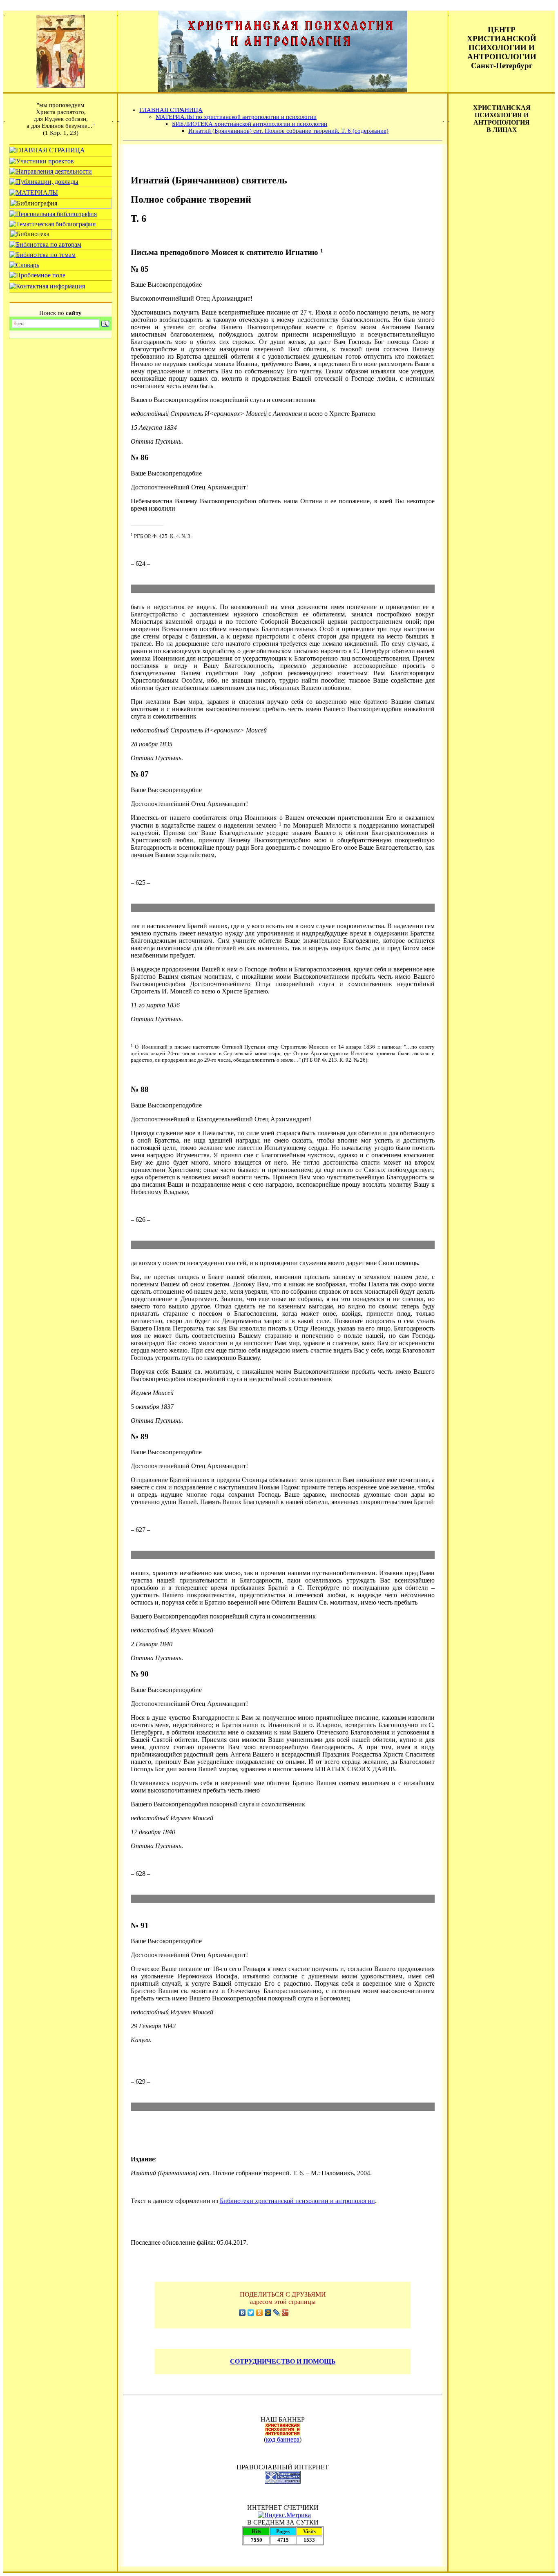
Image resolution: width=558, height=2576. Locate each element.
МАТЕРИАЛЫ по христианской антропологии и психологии (236, 117)
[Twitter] (251, 2313)
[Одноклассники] (260, 2313)
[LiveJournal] (277, 2313)
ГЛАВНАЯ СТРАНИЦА (171, 110)
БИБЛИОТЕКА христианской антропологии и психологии (250, 124)
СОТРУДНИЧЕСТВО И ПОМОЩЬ (283, 2361)
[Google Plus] (285, 2313)
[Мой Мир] (268, 2313)
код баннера (283, 2439)
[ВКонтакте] (242, 2313)
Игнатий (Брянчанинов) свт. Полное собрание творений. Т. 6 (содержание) (288, 131)
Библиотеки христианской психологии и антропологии (297, 2201)
